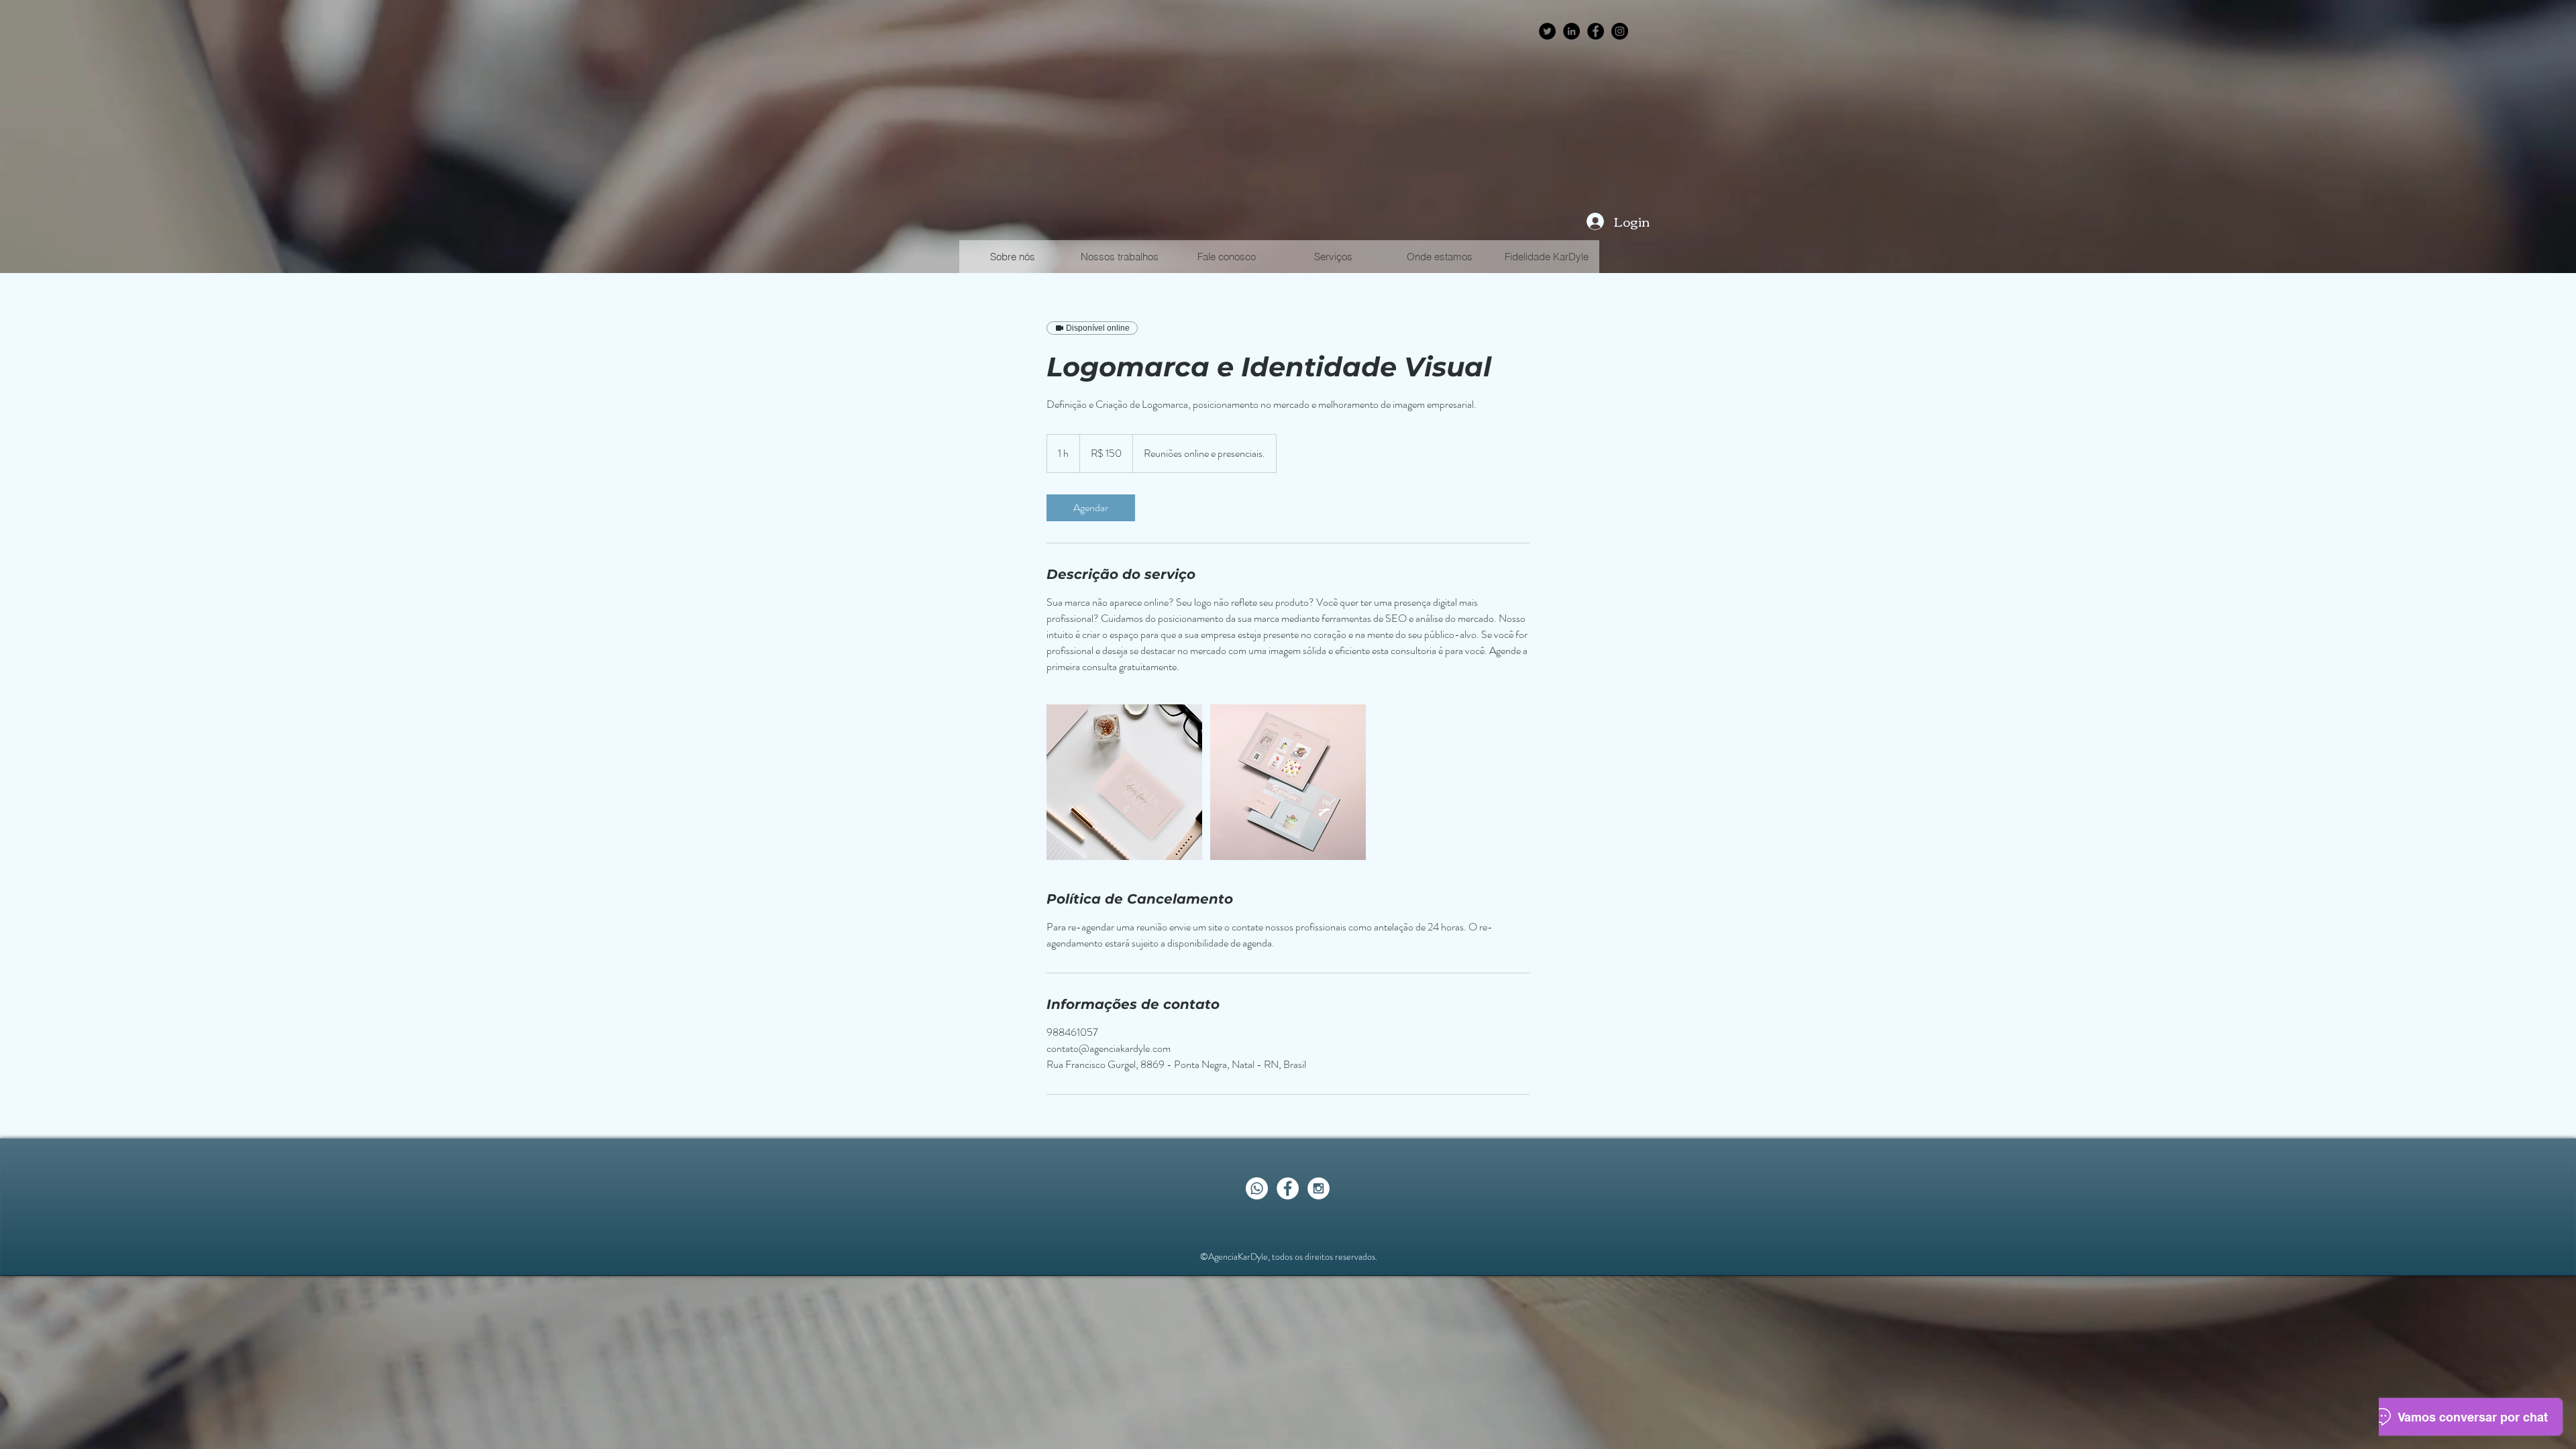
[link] (1091, 508)
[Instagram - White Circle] (1319, 1188)
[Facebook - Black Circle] (1596, 31)
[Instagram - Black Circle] (1620, 31)
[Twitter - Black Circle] (1547, 31)
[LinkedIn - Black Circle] (1571, 31)
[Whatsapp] (1257, 1188)
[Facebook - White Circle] (1288, 1188)
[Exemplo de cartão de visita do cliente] (1124, 782)
